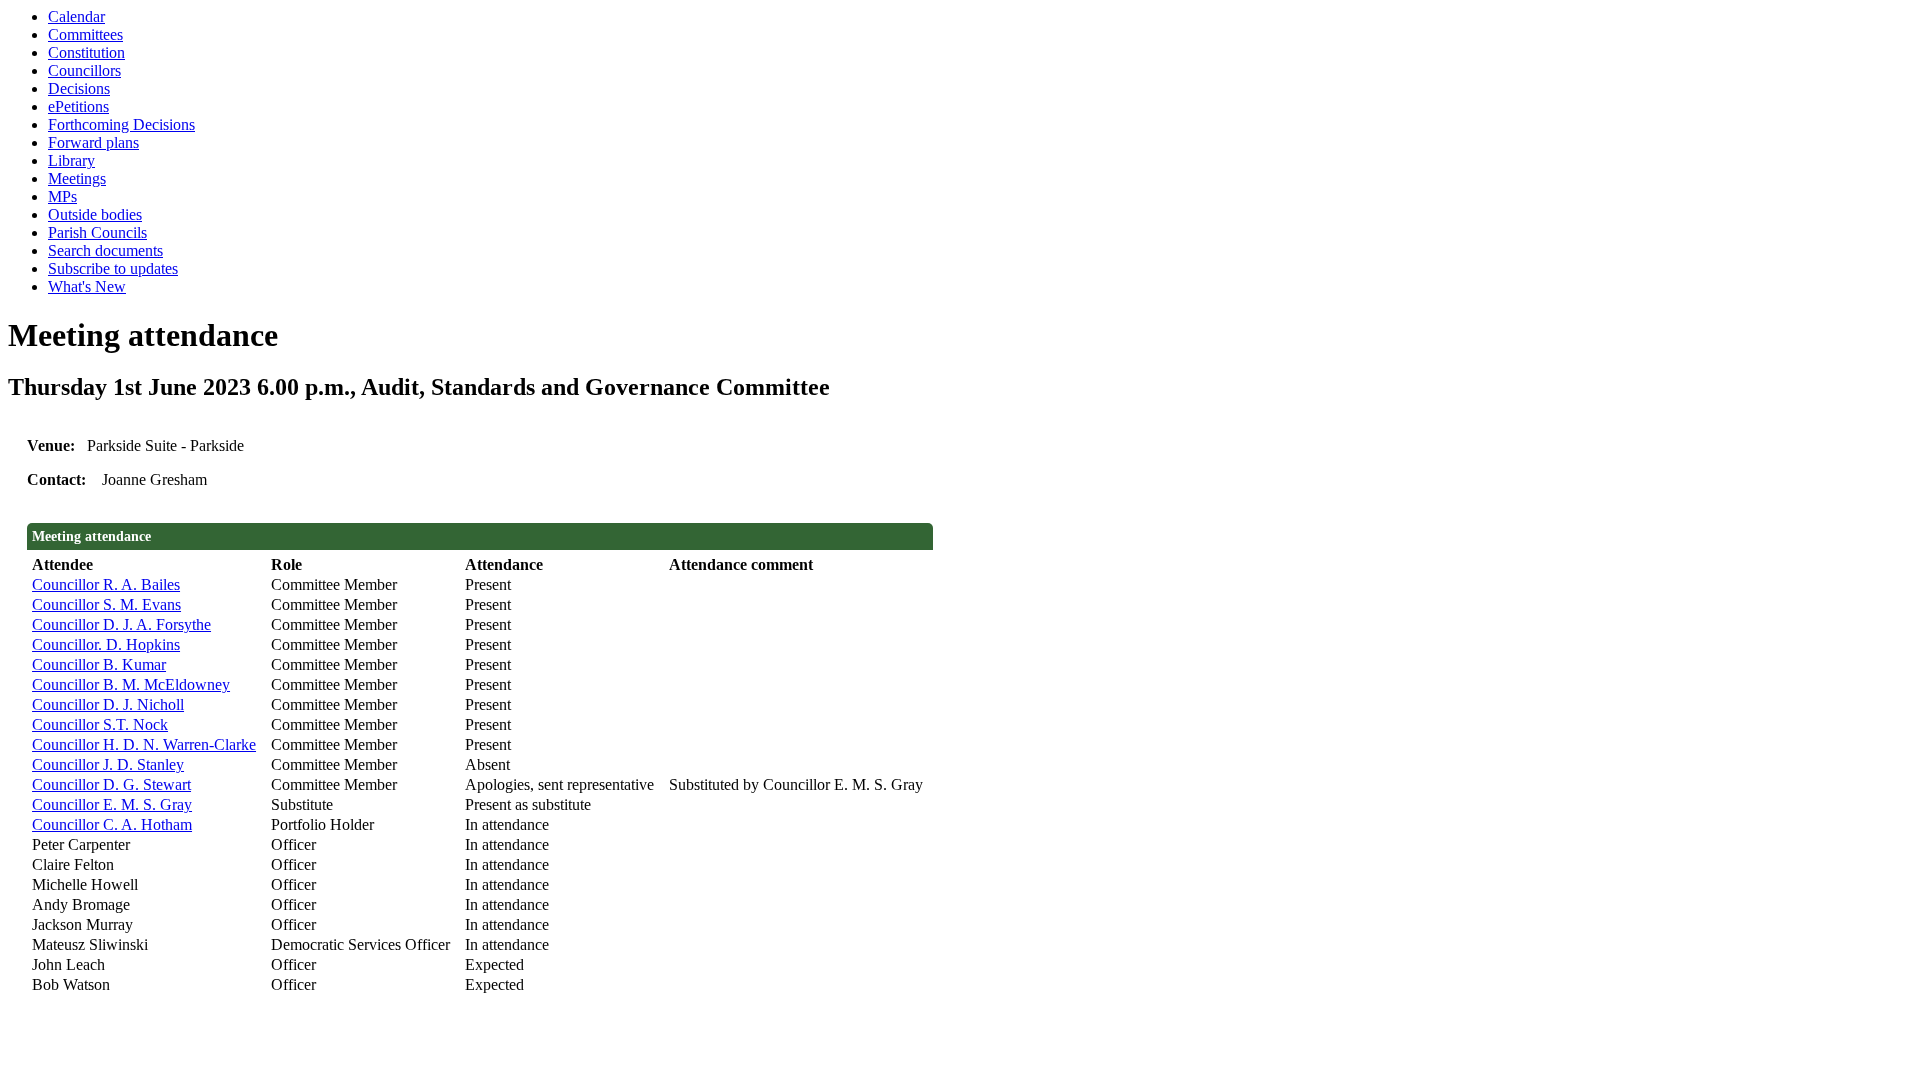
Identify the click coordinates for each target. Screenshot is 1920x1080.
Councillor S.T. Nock (100, 724)
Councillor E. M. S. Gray (112, 804)
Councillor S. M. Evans (106, 604)
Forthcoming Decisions (121, 124)
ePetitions (78, 106)
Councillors (84, 70)
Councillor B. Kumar (99, 664)
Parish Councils (97, 232)
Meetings (77, 178)
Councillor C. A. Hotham (112, 824)
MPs (62, 196)
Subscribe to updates (113, 268)
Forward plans (93, 142)
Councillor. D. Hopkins (106, 644)
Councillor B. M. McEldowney (131, 684)
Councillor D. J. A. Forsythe (121, 624)
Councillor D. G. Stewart (111, 784)
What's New (87, 286)
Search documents (105, 250)
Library (71, 160)
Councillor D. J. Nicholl (108, 704)
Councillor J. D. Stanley (108, 764)
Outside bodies (95, 214)
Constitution (86, 52)
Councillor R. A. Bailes (106, 584)
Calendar (76, 16)
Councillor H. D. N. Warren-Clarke (144, 744)
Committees (85, 34)
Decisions (79, 88)
